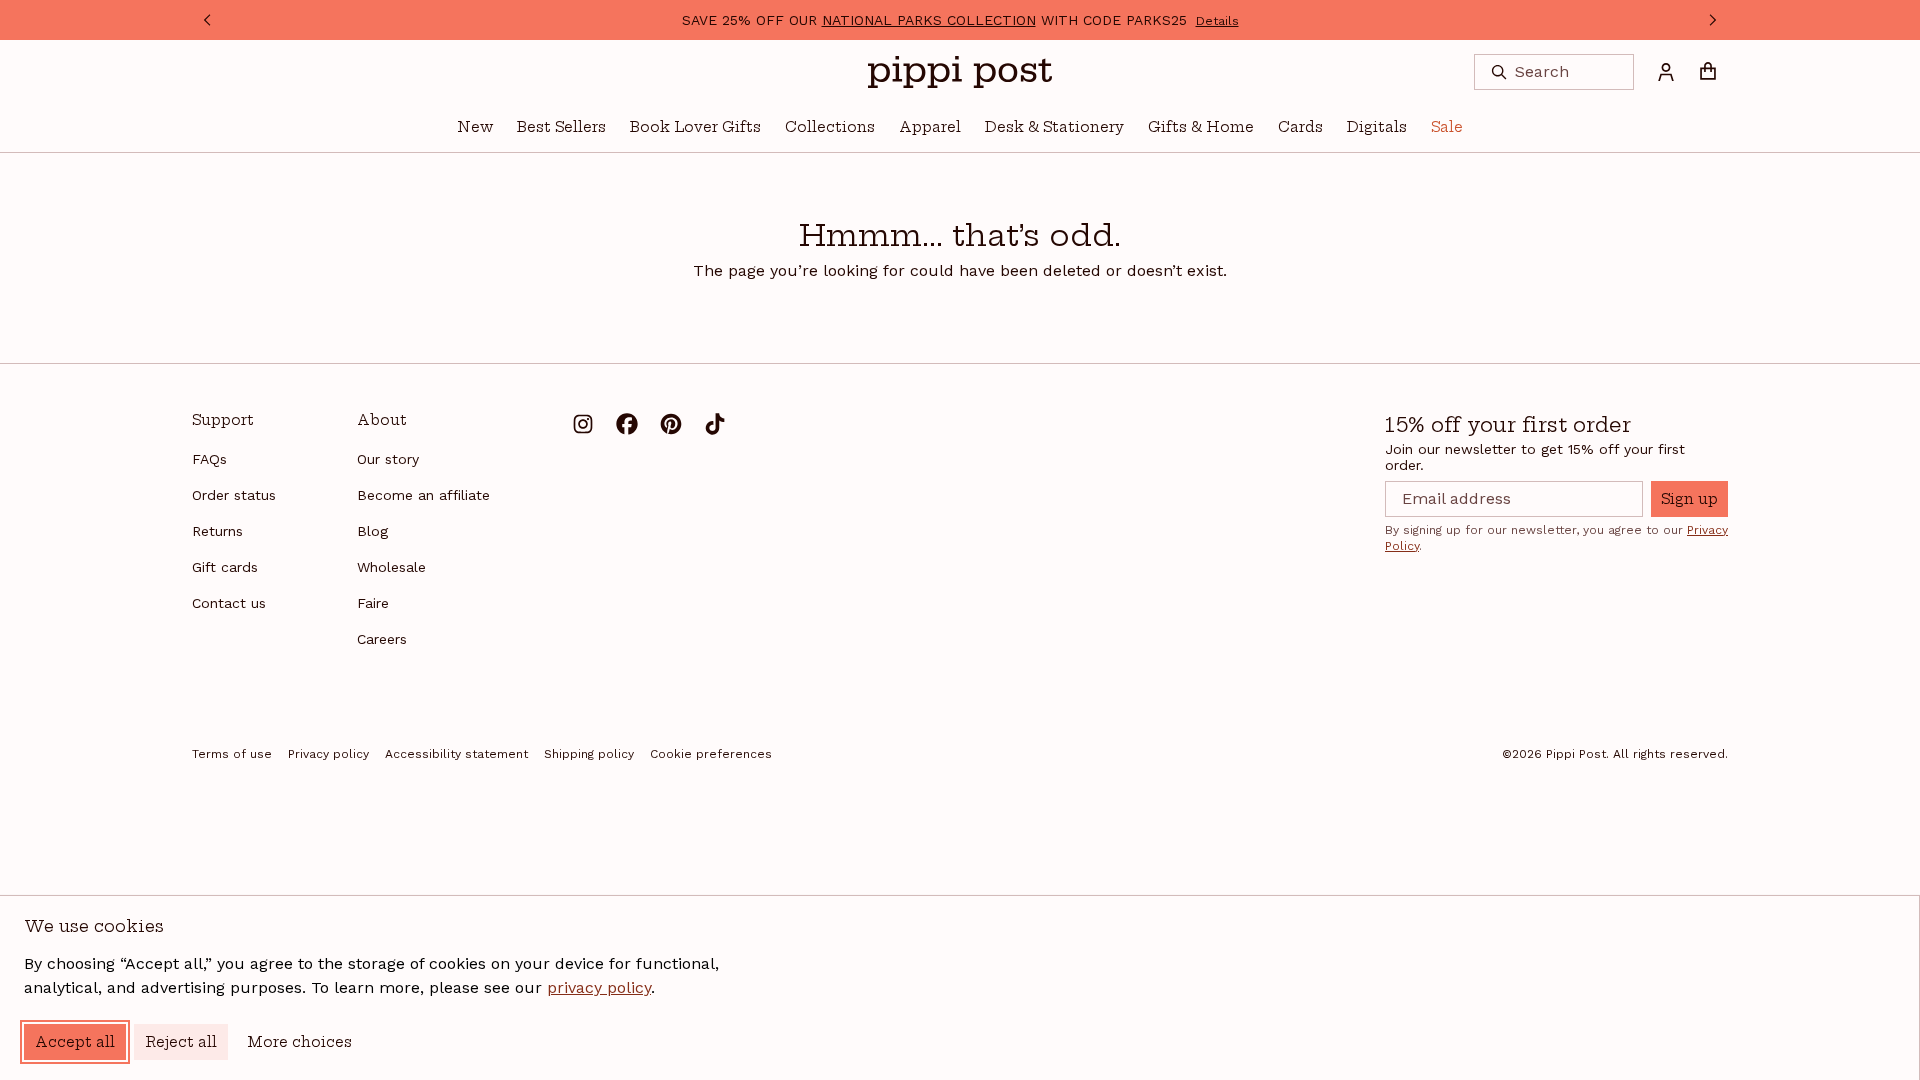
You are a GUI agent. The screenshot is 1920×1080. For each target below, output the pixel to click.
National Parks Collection (929, 20)
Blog (372, 531)
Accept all (75, 1042)
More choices (299, 1042)
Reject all (181, 1042)
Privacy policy (328, 754)
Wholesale (391, 567)
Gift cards (225, 567)
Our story (388, 459)
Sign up (1689, 499)
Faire (373, 603)
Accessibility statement (456, 754)
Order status (234, 495)
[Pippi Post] (960, 72)
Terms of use (232, 754)
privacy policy (599, 987)
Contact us (229, 603)
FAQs (209, 459)
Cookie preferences (711, 754)
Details (1217, 21)
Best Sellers (561, 127)
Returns (217, 531)
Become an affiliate (423, 495)
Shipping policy (589, 754)
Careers (382, 639)
